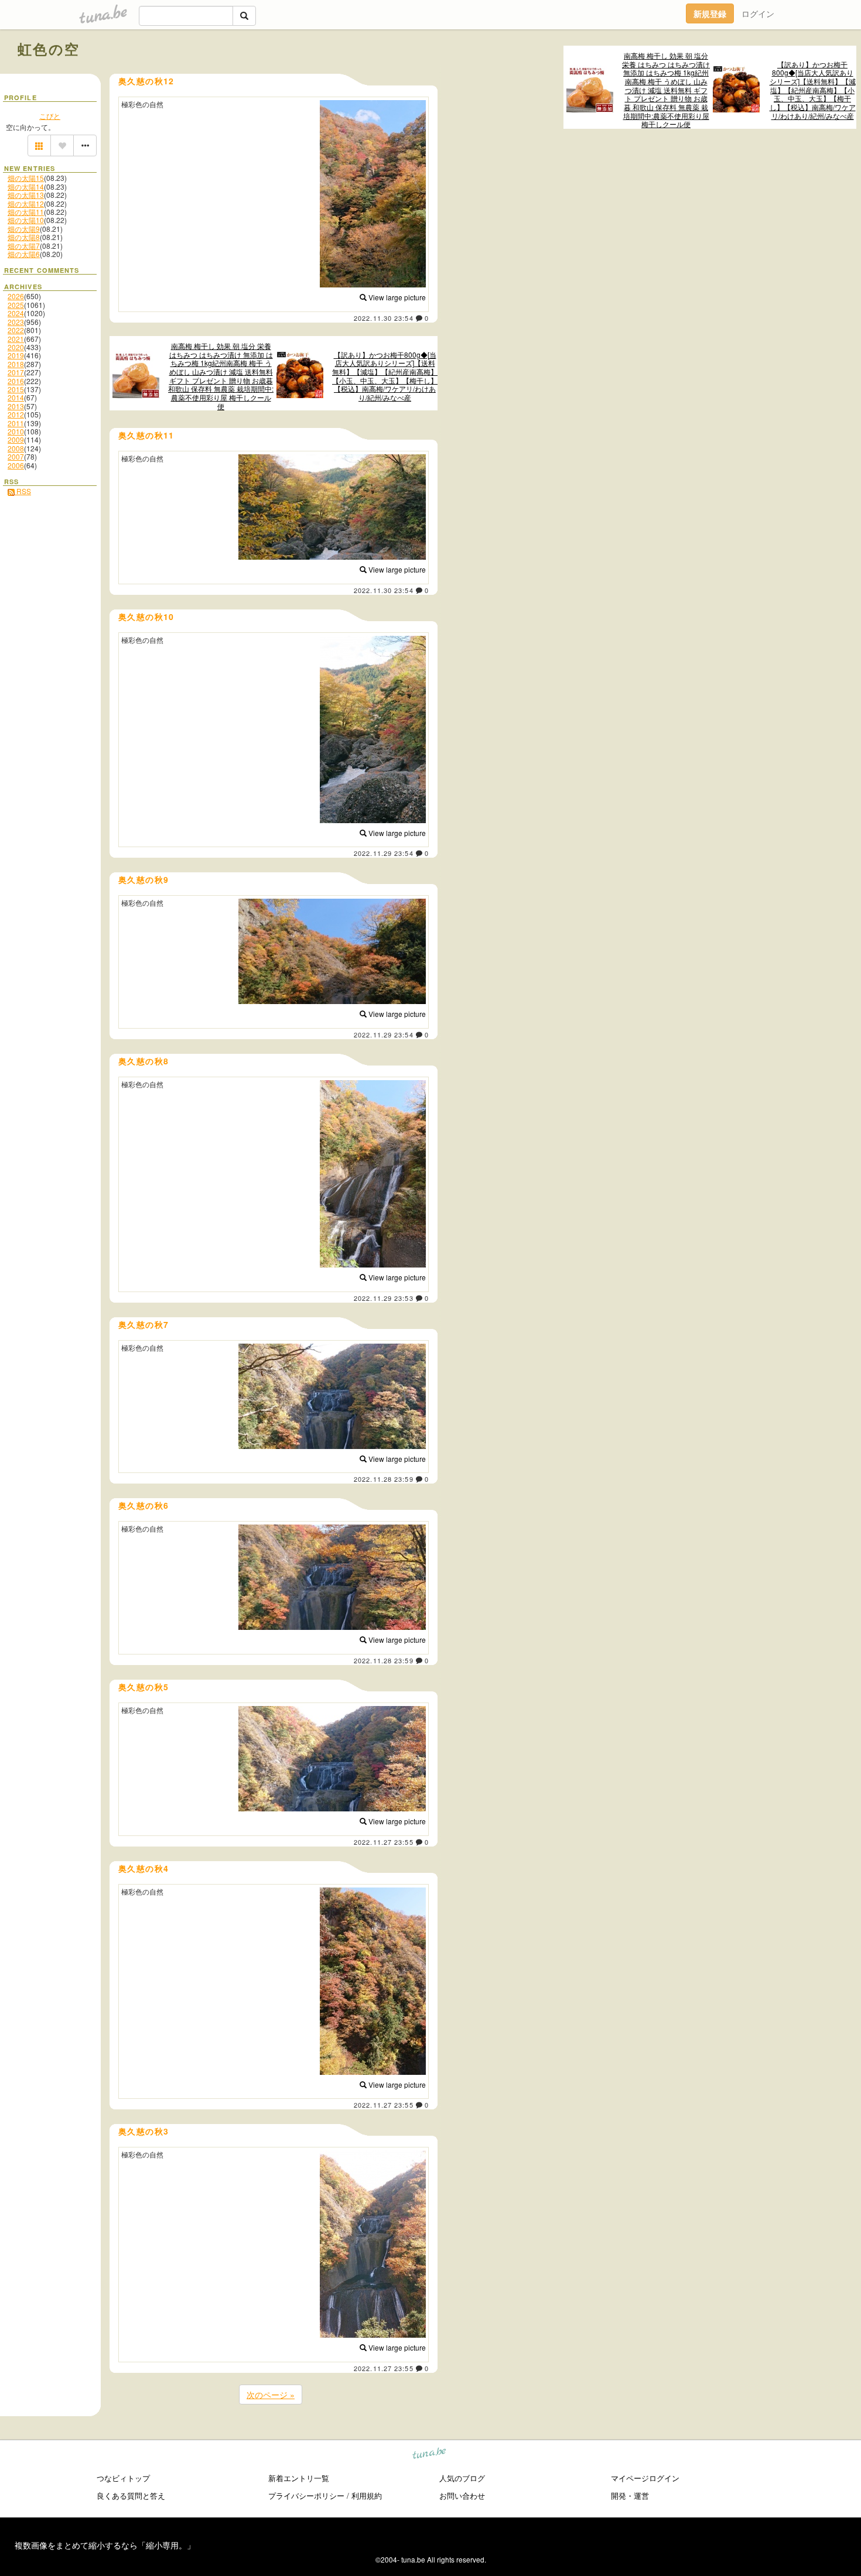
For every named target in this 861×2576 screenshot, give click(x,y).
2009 (16, 439)
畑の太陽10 (26, 220)
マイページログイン (645, 2478)
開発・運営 (630, 2495)
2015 (16, 389)
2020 (16, 347)
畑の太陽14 (26, 186)
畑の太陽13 (26, 195)
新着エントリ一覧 (299, 2478)
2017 (16, 372)
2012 (16, 414)
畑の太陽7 (24, 246)
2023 (16, 322)
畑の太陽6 (24, 254)
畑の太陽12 (26, 203)
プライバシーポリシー (306, 2495)
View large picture (396, 297)
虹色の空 (49, 49)
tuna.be (430, 2455)
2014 (16, 397)
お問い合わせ (462, 2495)
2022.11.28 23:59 (384, 1479)
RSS (23, 491)
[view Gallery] (39, 146)
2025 (16, 305)
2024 (16, 313)
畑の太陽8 (24, 237)
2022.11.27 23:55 (384, 1842)
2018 (16, 364)
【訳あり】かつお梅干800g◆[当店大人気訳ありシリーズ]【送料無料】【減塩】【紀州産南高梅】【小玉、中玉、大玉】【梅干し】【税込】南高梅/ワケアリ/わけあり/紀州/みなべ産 (813, 90)
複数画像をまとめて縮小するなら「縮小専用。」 (105, 2545)
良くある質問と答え (131, 2495)
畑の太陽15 (26, 178)
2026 (16, 296)
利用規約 (367, 2495)
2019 (16, 355)
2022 (16, 330)
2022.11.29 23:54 (384, 853)
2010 (16, 431)
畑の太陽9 (24, 229)
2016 (16, 381)
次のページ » (271, 2395)
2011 (16, 423)
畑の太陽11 (26, 212)
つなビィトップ (123, 2478)
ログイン (758, 13)
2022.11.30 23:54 (384, 318)
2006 (16, 465)
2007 (16, 456)
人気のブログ (462, 2478)
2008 (16, 448)
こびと (50, 116)
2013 (16, 406)
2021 (16, 339)
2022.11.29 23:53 (384, 1298)
